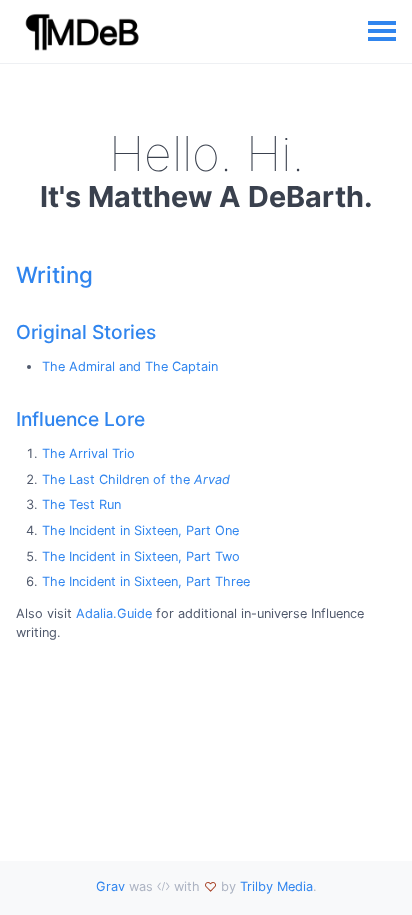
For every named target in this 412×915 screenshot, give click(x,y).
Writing (54, 274)
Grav (110, 886)
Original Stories (86, 332)
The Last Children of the (136, 479)
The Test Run (81, 504)
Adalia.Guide (114, 613)
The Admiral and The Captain (130, 366)
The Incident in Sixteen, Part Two (141, 556)
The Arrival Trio (88, 453)
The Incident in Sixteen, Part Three (146, 581)
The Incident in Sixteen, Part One (140, 530)
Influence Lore (80, 419)
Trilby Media (276, 886)
